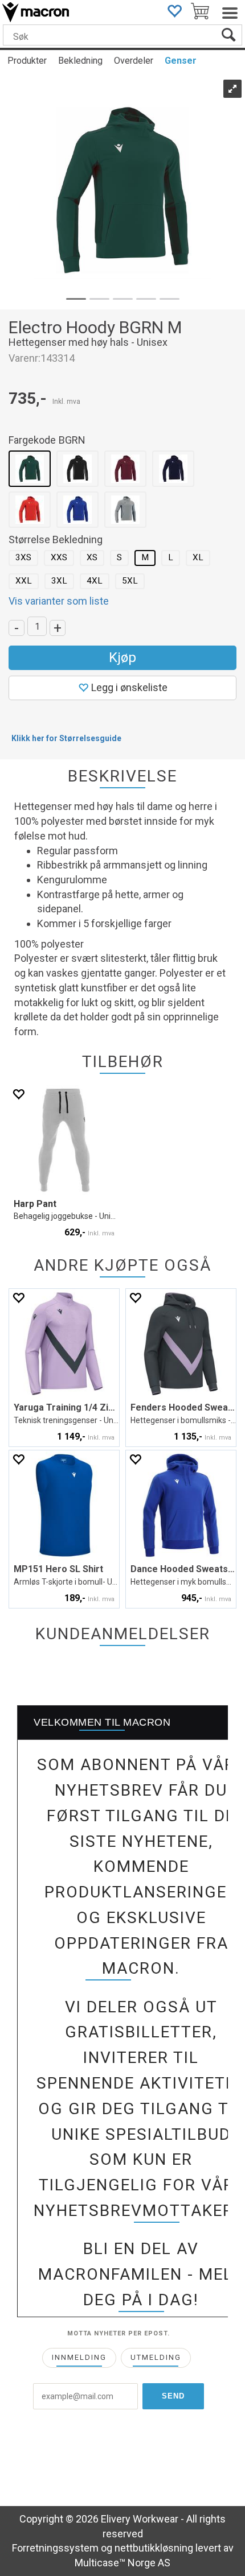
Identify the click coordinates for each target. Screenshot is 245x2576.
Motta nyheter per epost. (119, 2333)
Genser (181, 61)
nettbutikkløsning (154, 2548)
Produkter (27, 61)
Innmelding (79, 2357)
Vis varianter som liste (59, 601)
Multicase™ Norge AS (122, 2563)
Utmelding (156, 2357)
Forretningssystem (55, 2548)
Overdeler (134, 61)
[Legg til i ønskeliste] (18, 1094)
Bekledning (80, 61)
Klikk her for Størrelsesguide (66, 738)
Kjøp (122, 658)
